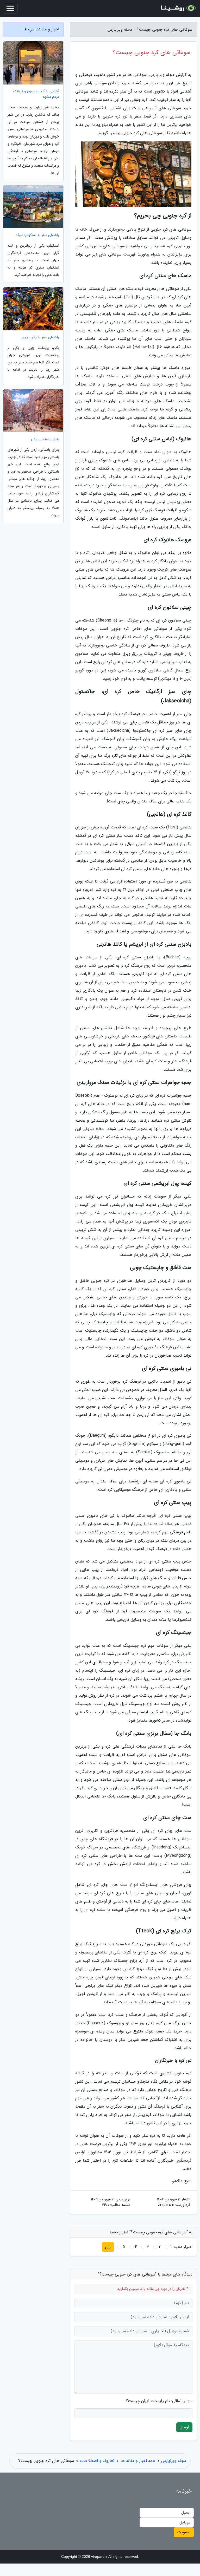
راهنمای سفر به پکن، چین (40, 337)
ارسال (184, 2427)
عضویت (184, 2532)
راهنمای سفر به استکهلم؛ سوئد (37, 235)
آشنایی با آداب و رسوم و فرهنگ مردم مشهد (36, 94)
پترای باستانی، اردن (45, 439)
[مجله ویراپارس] (178, 8)
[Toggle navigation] (10, 8)
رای (108, 2247)
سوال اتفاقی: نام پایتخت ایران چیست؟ (159, 2401)
